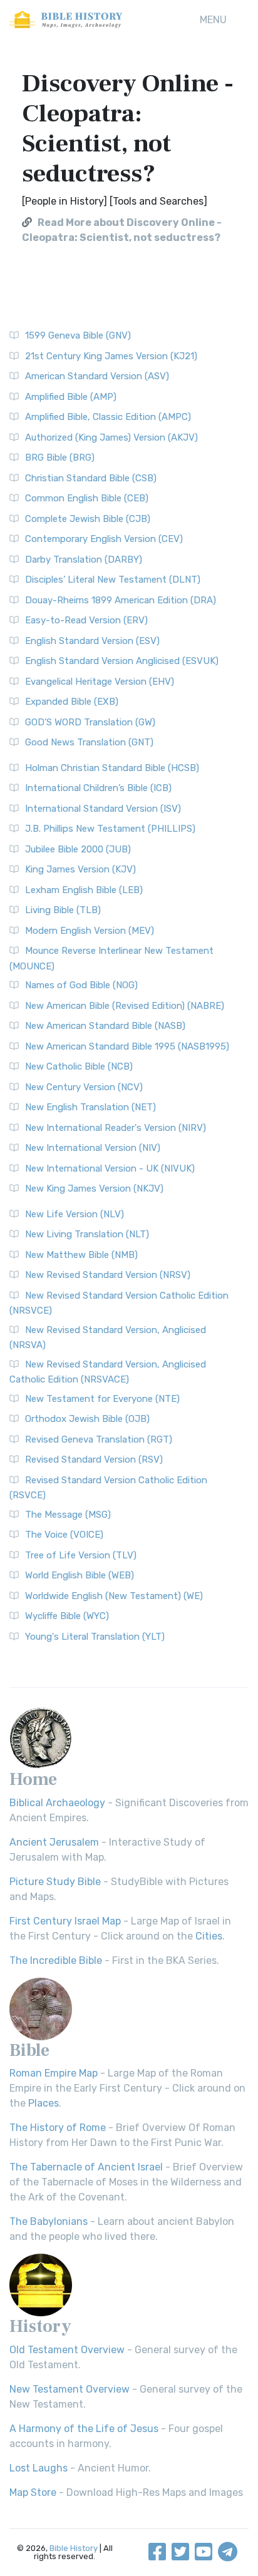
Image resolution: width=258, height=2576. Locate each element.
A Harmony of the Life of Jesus (84, 2429)
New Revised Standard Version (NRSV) (108, 1275)
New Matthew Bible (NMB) (81, 1255)
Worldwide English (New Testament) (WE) (114, 1596)
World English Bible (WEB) (80, 1575)
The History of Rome (58, 2128)
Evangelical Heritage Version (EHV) (100, 682)
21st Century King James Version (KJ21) (111, 356)
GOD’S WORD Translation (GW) (90, 722)
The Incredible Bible (56, 1960)
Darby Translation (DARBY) (84, 560)
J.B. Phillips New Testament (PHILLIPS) (110, 829)
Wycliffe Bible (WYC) (67, 1616)
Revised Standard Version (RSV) (94, 1459)
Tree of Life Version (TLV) (81, 1555)
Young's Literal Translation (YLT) (95, 1637)
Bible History (74, 2548)
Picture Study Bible (55, 1882)
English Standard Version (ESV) (92, 641)
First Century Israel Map (65, 1921)
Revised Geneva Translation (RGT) (99, 1439)
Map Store (33, 2492)
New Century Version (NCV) (84, 1087)
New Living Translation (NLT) (87, 1234)
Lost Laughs (39, 2468)
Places (44, 2103)
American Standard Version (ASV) (97, 376)
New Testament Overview (70, 2389)
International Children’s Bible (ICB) (98, 788)
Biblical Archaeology (57, 1803)
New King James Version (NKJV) (94, 1188)
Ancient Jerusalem (54, 1842)
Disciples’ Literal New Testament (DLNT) (113, 580)
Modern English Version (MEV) (90, 931)
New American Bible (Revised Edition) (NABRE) (125, 1006)
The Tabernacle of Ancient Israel (86, 2167)
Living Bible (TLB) (63, 910)
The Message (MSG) (68, 1515)
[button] (213, 20)
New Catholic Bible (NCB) (79, 1066)
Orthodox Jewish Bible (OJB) (87, 1419)
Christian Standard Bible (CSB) (91, 478)
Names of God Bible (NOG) (81, 985)
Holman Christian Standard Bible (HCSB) (112, 768)
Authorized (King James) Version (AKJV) (111, 437)
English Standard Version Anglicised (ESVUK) (122, 661)
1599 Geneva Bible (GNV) (78, 335)
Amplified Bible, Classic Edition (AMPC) (108, 417)
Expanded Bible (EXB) (72, 702)
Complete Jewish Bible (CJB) (88, 519)
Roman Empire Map (54, 2073)
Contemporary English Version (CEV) (104, 539)
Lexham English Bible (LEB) (84, 890)
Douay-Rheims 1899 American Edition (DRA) (121, 600)
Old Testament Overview (67, 2350)
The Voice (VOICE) (64, 1535)
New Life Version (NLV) (75, 1214)
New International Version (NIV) (93, 1148)
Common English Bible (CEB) (87, 498)
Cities (209, 1936)
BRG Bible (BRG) (60, 457)
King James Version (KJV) (80, 869)
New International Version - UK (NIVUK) (110, 1168)
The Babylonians (49, 2221)
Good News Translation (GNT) (89, 742)
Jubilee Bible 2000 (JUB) (78, 849)
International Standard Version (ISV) (103, 809)
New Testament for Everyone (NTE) (102, 1399)
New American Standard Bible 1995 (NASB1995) (127, 1046)
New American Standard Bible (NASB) (105, 1026)
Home (33, 1779)
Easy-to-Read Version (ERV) (86, 620)
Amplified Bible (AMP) (71, 397)
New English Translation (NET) (90, 1107)
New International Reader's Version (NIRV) (116, 1128)
